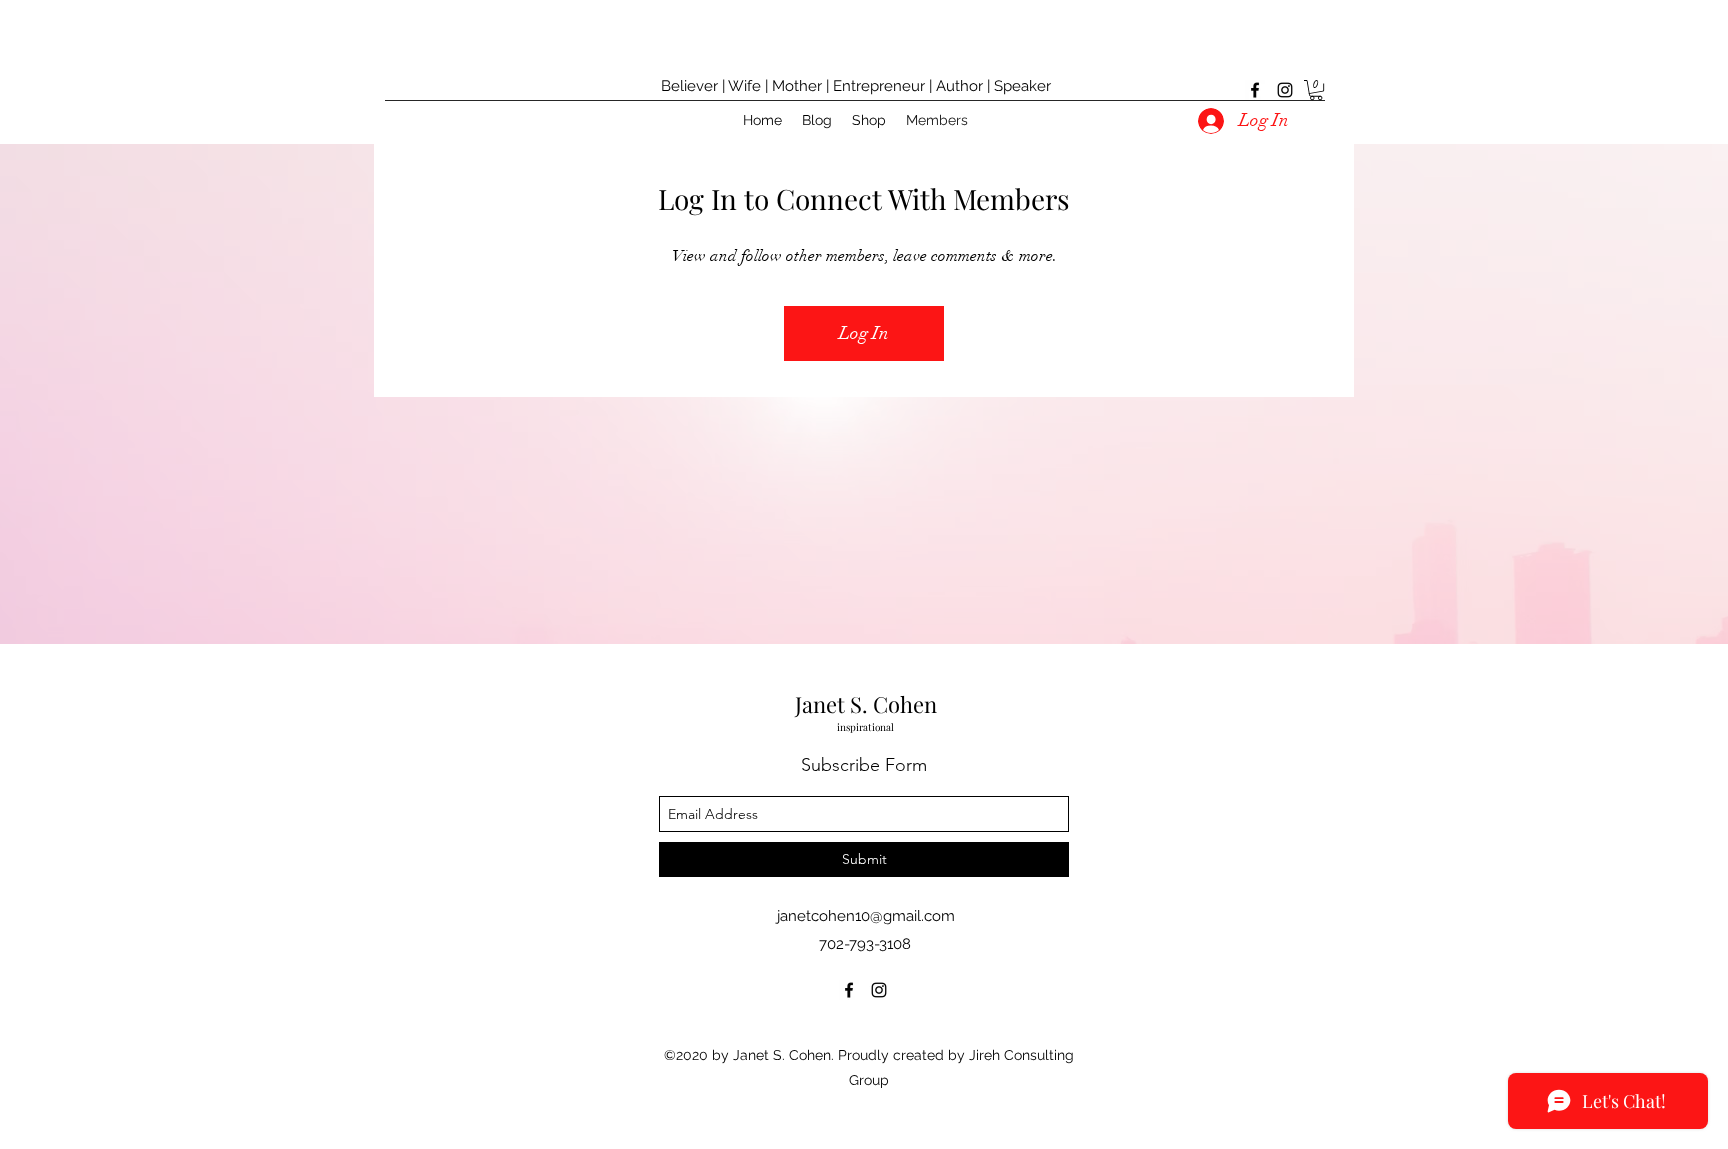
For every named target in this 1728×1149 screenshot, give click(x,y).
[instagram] (1285, 90)
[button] (1316, 90)
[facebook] (1255, 90)
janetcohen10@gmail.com (866, 916)
